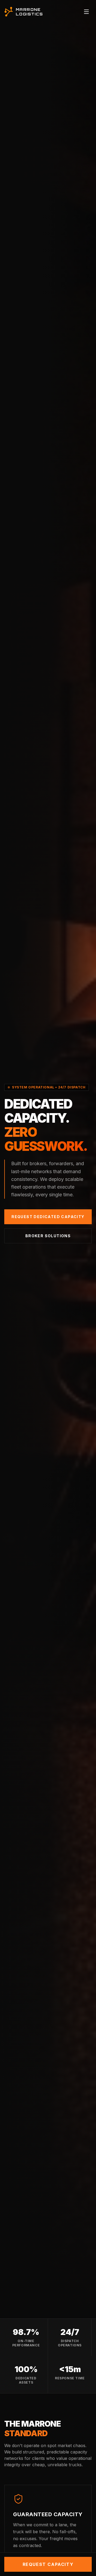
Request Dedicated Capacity (48, 1217)
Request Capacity (48, 2564)
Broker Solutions (48, 1236)
